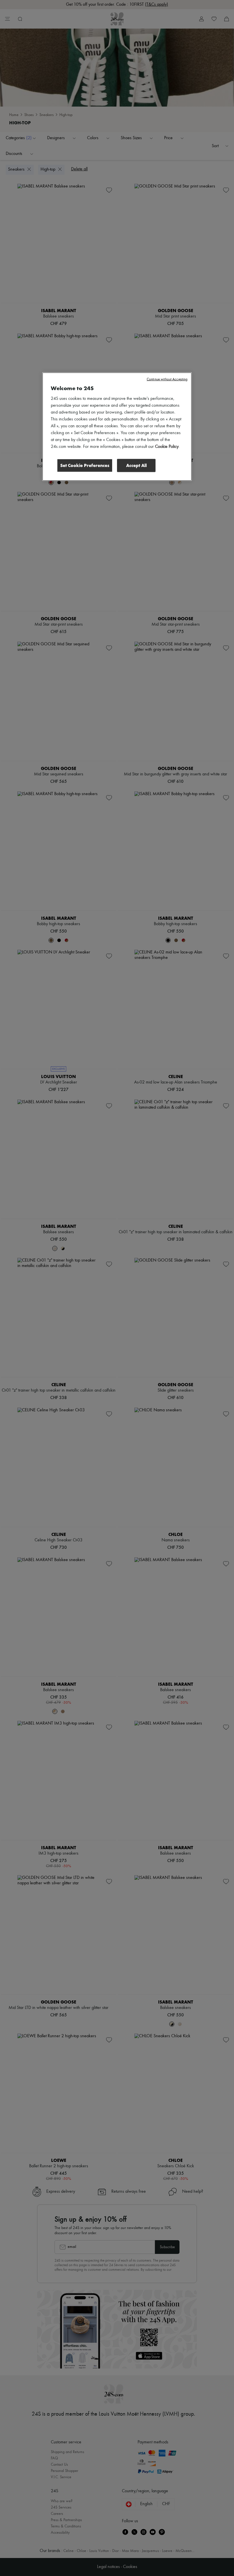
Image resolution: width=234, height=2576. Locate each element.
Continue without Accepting (167, 379)
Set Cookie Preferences (85, 465)
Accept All (136, 465)
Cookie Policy (167, 447)
